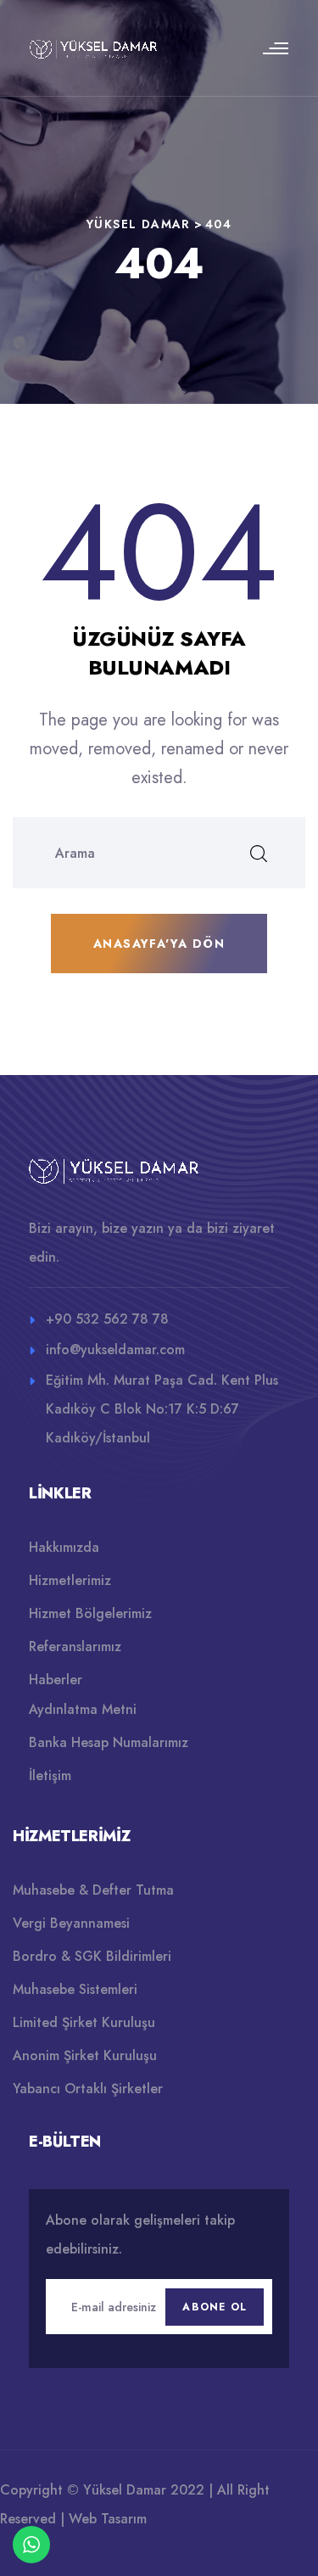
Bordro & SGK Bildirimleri (92, 1956)
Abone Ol (215, 2307)
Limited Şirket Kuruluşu (84, 2022)
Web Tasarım (108, 2519)
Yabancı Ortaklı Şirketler (88, 2089)
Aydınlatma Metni (83, 1709)
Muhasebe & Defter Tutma (93, 1890)
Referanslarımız (75, 1646)
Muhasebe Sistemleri (75, 1989)
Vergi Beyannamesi (71, 1923)
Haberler (56, 1680)
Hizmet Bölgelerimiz (90, 1613)
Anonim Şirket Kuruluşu (85, 2055)
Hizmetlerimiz (70, 1580)
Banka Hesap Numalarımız (109, 1742)
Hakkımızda (64, 1547)
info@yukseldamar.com (115, 1350)
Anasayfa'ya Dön (159, 944)
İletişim (50, 1775)
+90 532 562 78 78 (107, 1319)
